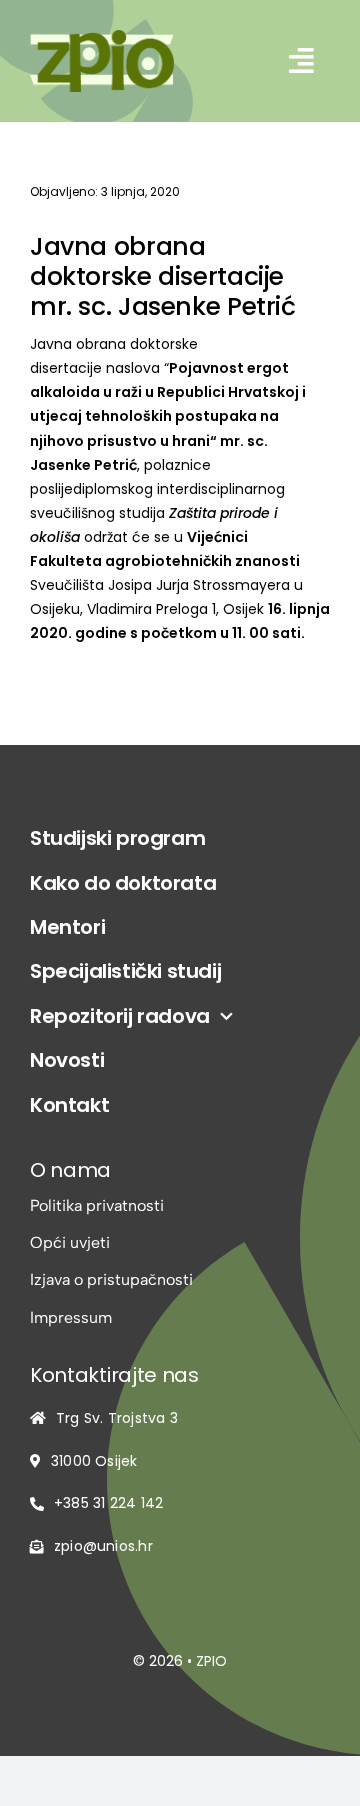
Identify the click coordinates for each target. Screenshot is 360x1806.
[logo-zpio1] (102, 37)
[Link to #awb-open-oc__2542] (302, 61)
